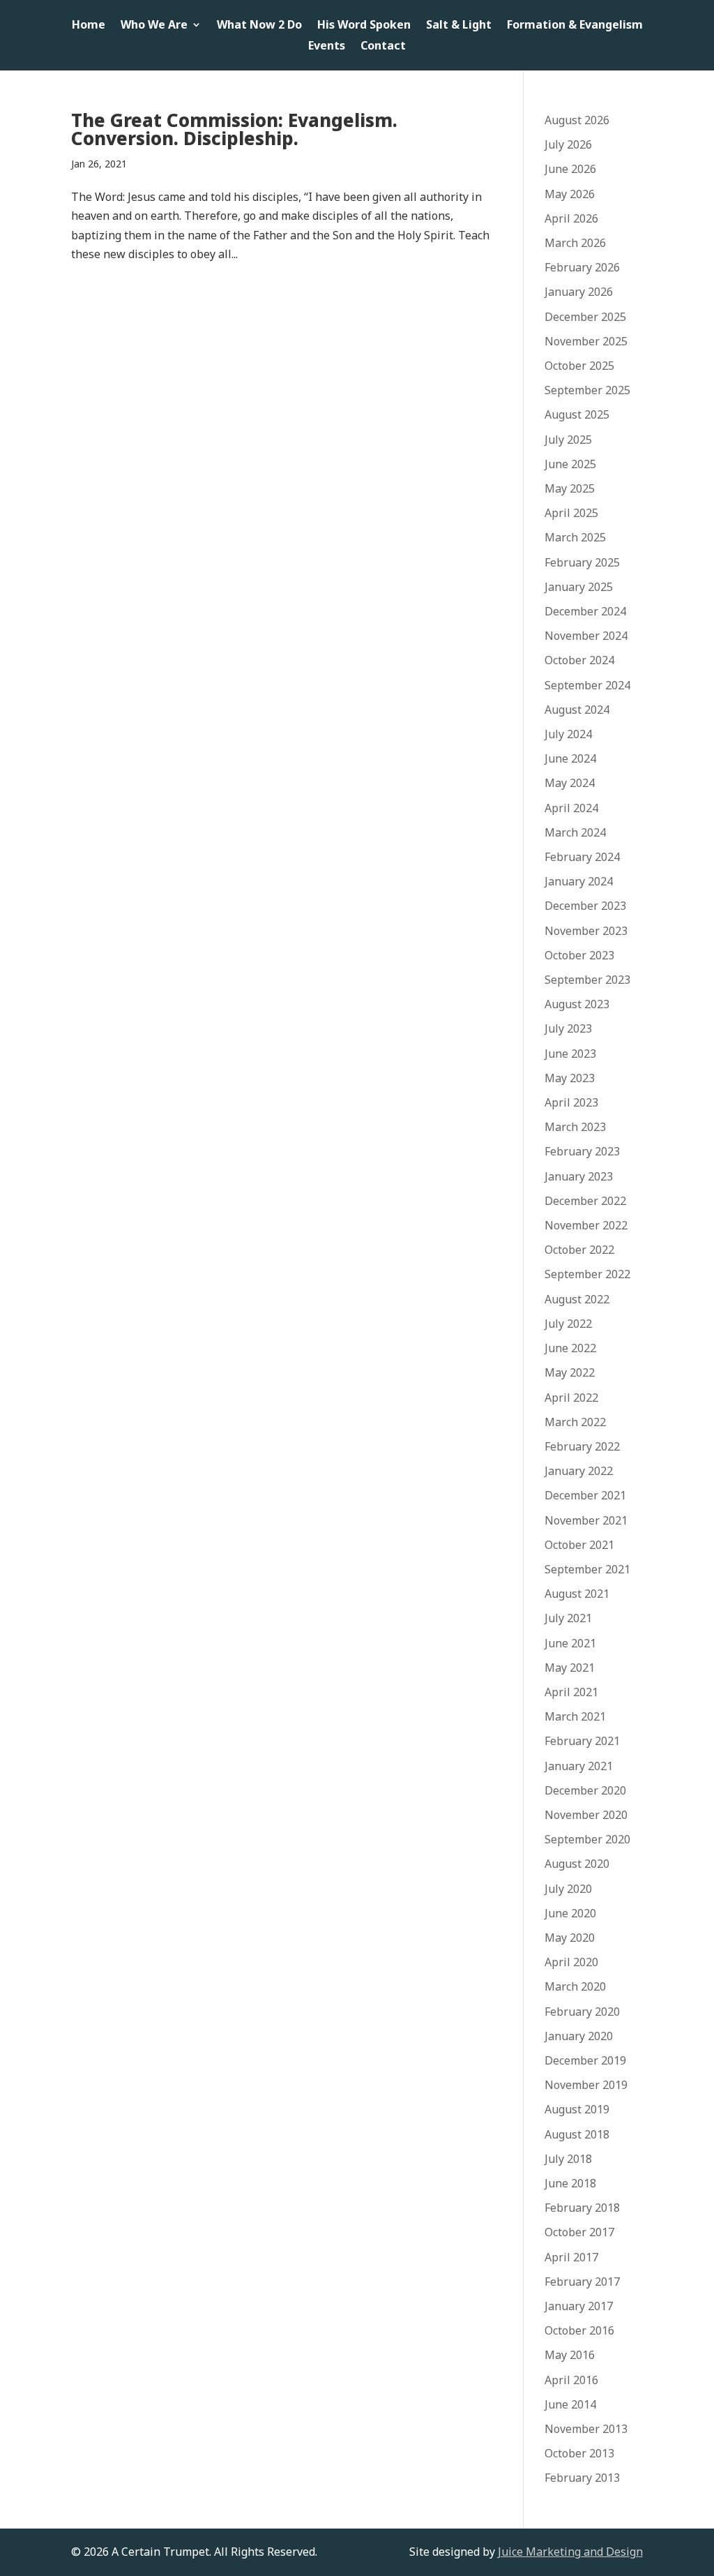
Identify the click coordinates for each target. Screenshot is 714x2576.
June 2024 (570, 758)
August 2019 (577, 2109)
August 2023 (577, 1004)
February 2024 (582, 857)
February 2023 (582, 1151)
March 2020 (575, 1986)
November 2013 (586, 2429)
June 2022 (570, 1348)
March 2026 (575, 243)
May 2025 (570, 488)
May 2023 (570, 1078)
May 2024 (570, 783)
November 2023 (586, 931)
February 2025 (582, 562)
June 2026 (570, 169)
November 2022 (586, 1225)
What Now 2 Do (259, 26)
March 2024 (575, 832)
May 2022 (570, 1372)
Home (89, 26)
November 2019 (586, 2085)
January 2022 (579, 1471)
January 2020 (579, 2036)
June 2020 (570, 1913)
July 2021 (568, 1618)
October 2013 (579, 2453)
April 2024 (571, 808)
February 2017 (582, 2282)
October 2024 (579, 660)
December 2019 (585, 2060)
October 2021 (579, 1545)
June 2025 (570, 464)
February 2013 (582, 2478)
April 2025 (571, 513)
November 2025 (586, 341)
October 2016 (579, 2330)
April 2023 (571, 1102)
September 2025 (587, 390)
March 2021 (575, 1716)
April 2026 (571, 218)
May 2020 (570, 1938)
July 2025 (568, 440)
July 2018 (568, 2159)
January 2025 (579, 587)
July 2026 (568, 144)
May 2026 (570, 194)
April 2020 (571, 1962)
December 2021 (585, 1495)
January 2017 (579, 2306)
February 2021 (582, 1741)
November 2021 (586, 1520)
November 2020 (586, 1815)
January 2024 (579, 881)
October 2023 (579, 955)
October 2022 (579, 1250)
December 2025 (585, 317)
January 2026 (579, 292)
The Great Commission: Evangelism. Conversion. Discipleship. (234, 129)
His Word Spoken (364, 26)
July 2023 (568, 1028)
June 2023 (570, 1054)
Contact (383, 47)
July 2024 (568, 734)
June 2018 (570, 2183)
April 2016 (571, 2380)
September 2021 (587, 1569)
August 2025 (577, 414)
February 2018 (582, 2208)
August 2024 (577, 710)
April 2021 (571, 1692)
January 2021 (579, 1766)
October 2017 (579, 2232)
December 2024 (585, 611)
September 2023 (587, 980)
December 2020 (585, 1790)
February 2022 (582, 1446)
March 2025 (575, 537)
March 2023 (575, 1127)
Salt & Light (459, 26)
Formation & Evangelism (575, 26)
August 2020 (577, 1864)
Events (327, 47)
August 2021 (577, 1594)
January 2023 (579, 1176)
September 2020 (587, 1839)
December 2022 (585, 1201)
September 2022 (587, 1274)
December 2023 (585, 906)
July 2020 (568, 1889)
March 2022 (575, 1422)
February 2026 (582, 267)
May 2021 (570, 1668)
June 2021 (570, 1643)
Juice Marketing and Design (570, 2552)
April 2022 (571, 1398)
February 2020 (582, 2012)
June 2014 (570, 2404)
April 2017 (571, 2257)
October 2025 (579, 366)
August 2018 (577, 2134)
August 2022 (577, 1299)
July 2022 (568, 1324)
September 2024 (587, 685)
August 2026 (577, 120)
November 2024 (586, 636)
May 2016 (570, 2355)
